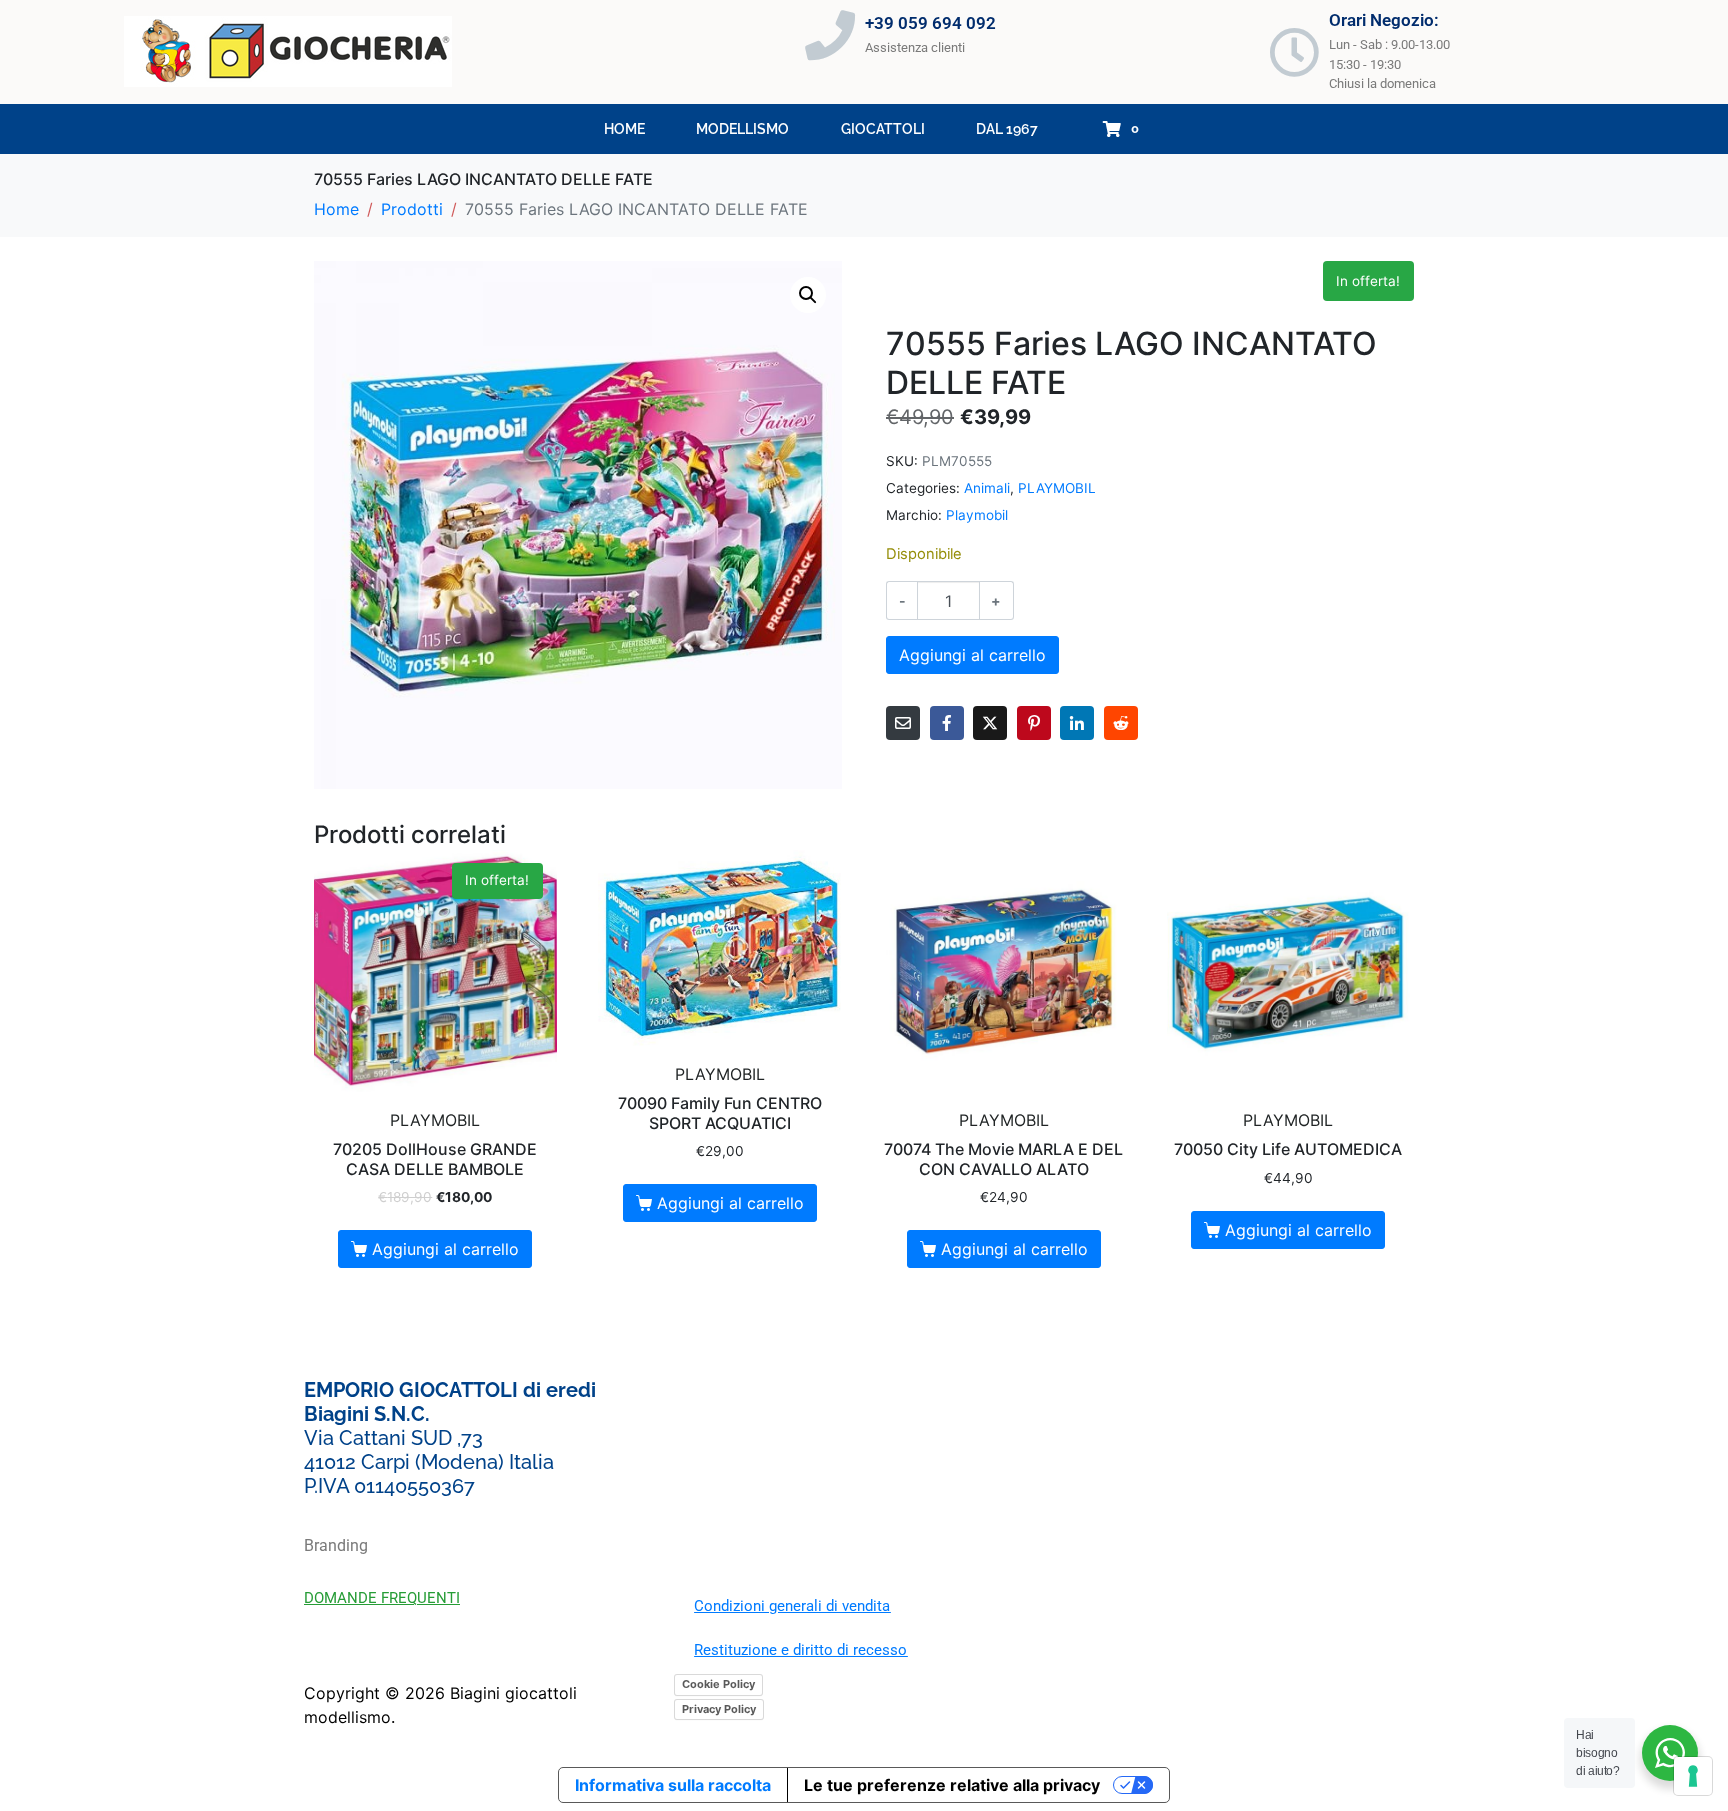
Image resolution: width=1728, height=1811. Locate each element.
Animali (987, 488)
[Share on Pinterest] (1034, 723)
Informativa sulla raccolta (673, 1785)
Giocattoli (883, 129)
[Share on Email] (903, 723)
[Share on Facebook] (947, 723)
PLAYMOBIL (1057, 488)
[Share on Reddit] (1121, 723)
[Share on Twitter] (990, 723)
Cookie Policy (718, 1684)
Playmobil (977, 515)
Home (624, 129)
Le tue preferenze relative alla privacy (952, 1785)
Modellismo (742, 129)
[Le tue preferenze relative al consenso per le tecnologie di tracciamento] (1693, 1776)
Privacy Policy (719, 1709)
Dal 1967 (1007, 129)
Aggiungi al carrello (972, 655)
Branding (336, 1545)
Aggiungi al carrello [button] (445, 1249)
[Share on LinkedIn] (1077, 723)
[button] (808, 295)
